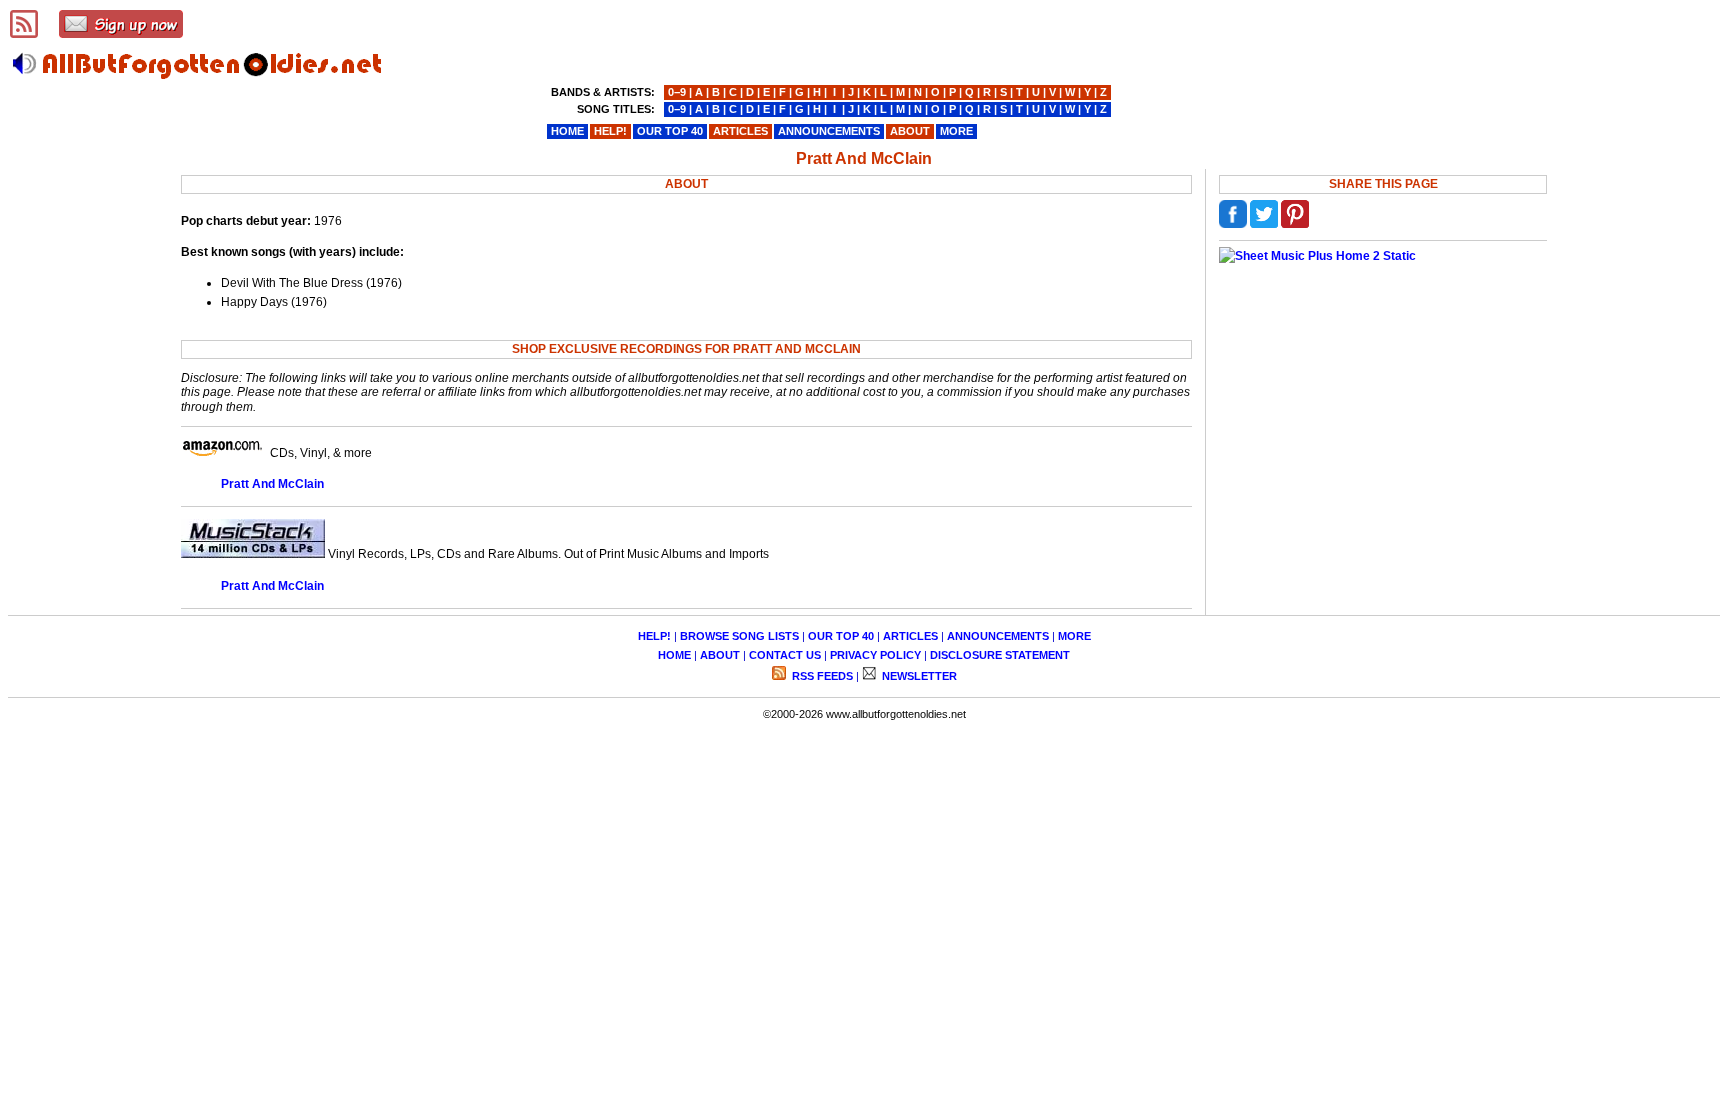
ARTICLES (910, 636)
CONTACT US (785, 655)
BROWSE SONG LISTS (739, 636)
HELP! (654, 636)
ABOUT (720, 655)
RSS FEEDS (821, 676)
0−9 (677, 92)
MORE (1074, 636)
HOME (674, 655)
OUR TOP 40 (841, 636)
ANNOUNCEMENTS (998, 636)
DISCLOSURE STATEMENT (1000, 655)
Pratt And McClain (272, 484)
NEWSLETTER (918, 676)
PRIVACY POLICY (875, 655)
